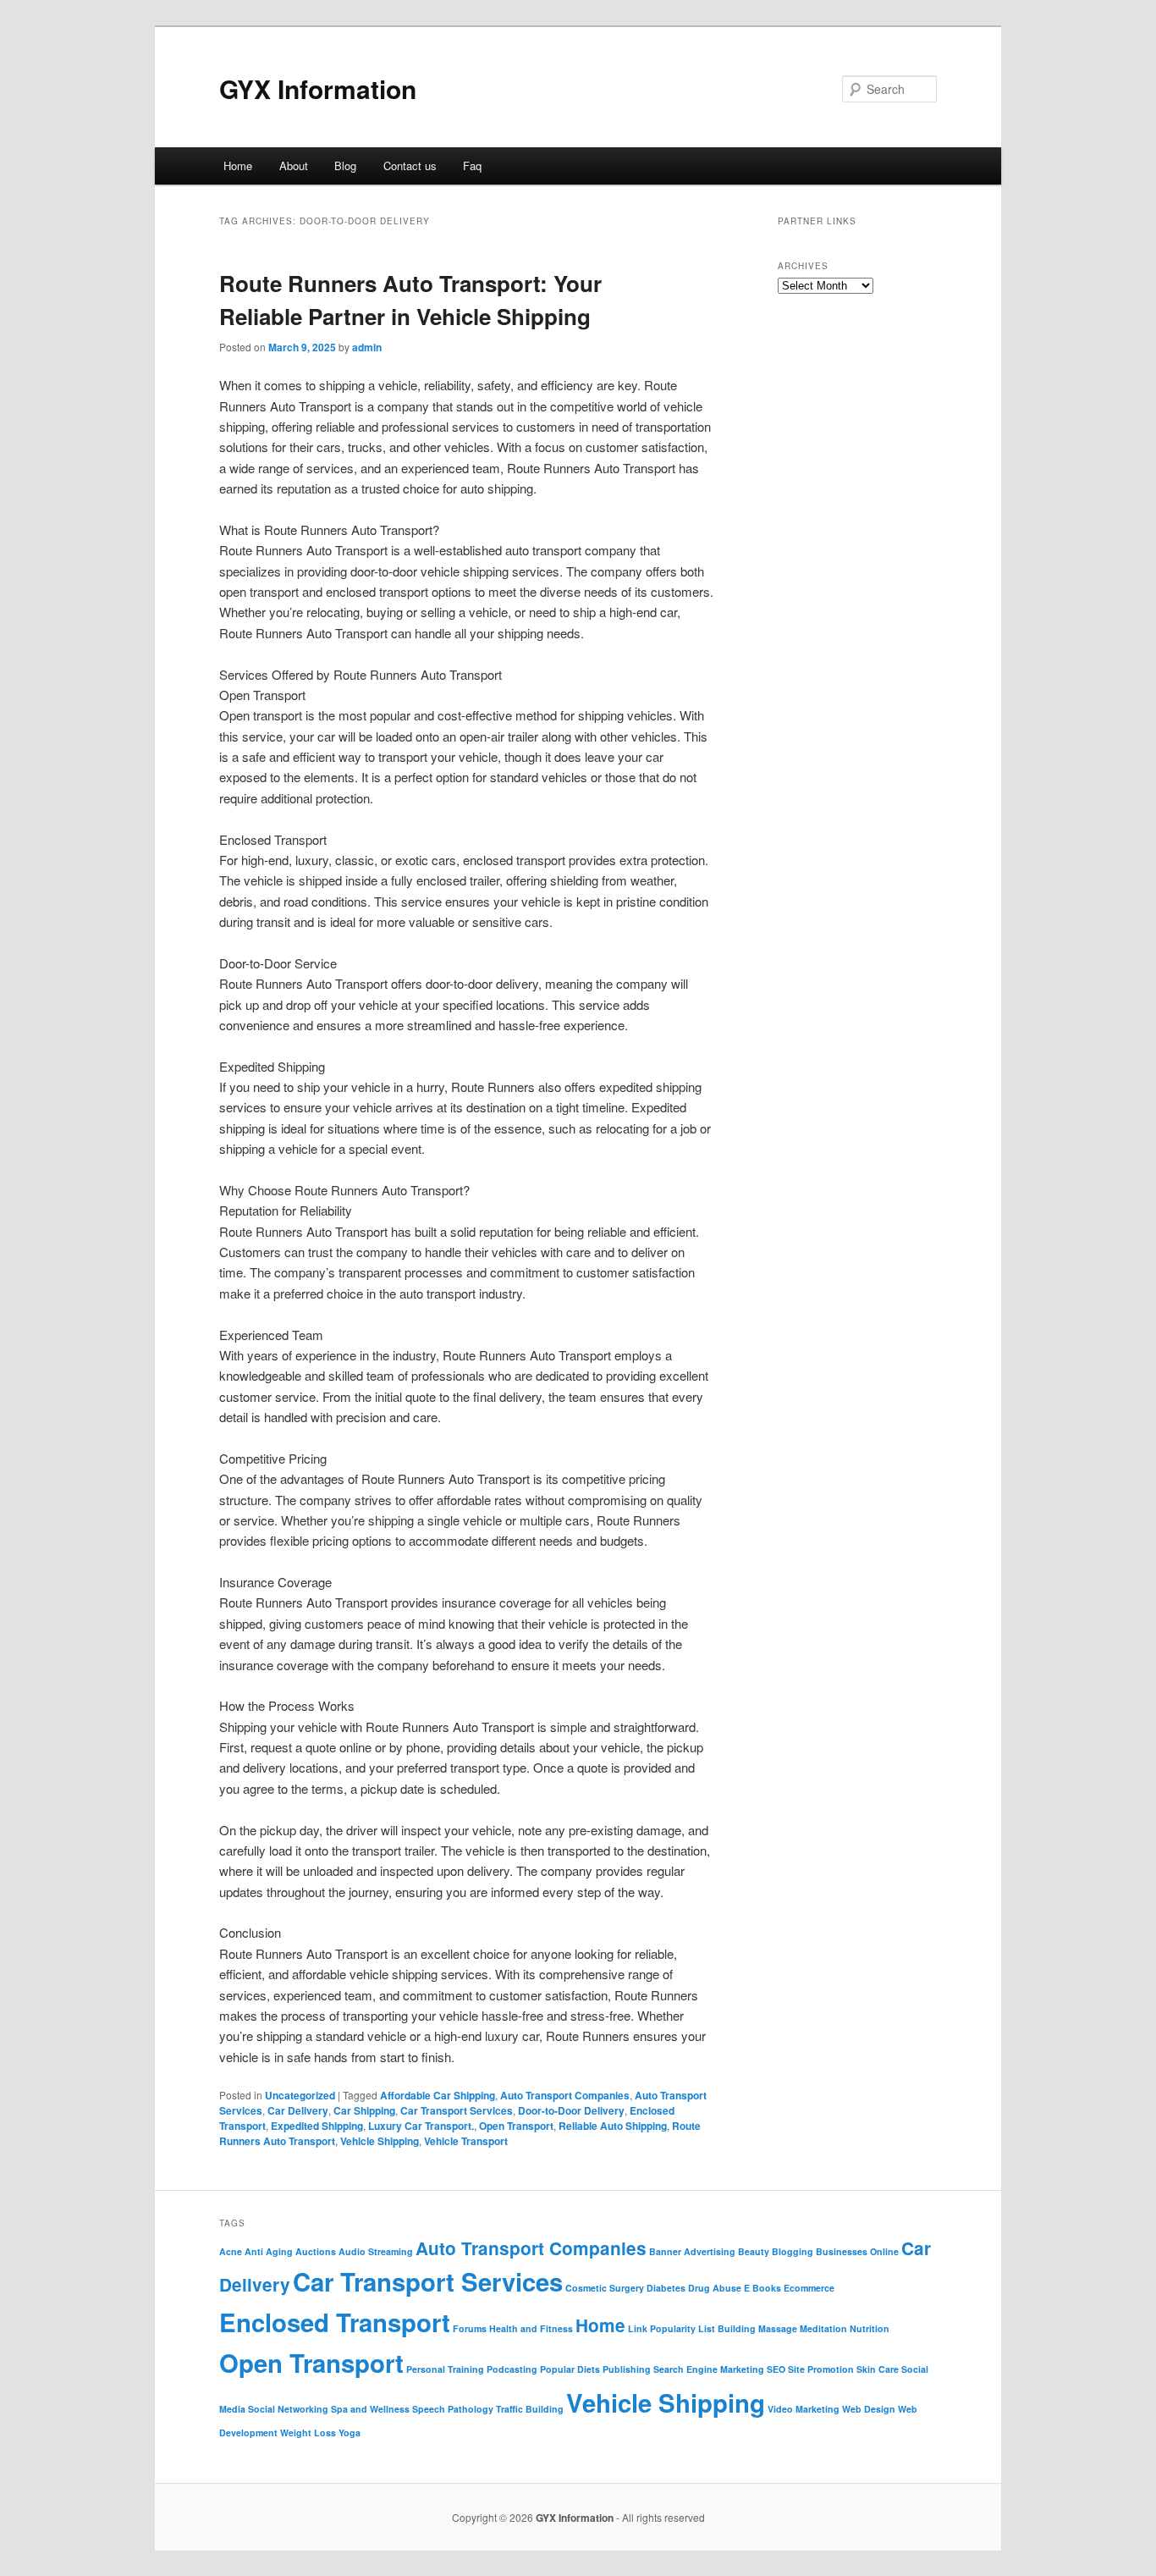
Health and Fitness (531, 2328)
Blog (345, 165)
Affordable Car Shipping (438, 2095)
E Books (762, 2288)
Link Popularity (662, 2328)
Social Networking (288, 2409)
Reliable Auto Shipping (613, 2126)
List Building (727, 2328)
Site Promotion (821, 2369)
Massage (778, 2328)
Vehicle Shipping (380, 2141)
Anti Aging (269, 2251)
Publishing (627, 2369)
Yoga (350, 2433)
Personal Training (445, 2369)
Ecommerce (809, 2288)
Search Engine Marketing (709, 2369)
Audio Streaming (376, 2251)
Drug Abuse (715, 2288)
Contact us (410, 165)
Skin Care (878, 2369)
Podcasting (512, 2369)
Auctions (316, 2251)
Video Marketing (804, 2409)
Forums (470, 2328)
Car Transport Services (457, 2110)
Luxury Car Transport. (421, 2126)
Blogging (793, 2251)
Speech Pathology (453, 2409)
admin (367, 347)
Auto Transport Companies (565, 2095)
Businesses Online (857, 2251)
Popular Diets (570, 2369)
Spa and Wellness (370, 2409)
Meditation (823, 2328)
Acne (231, 2251)
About (294, 165)
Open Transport (516, 2126)
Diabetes (666, 2288)
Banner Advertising (692, 2251)
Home (238, 165)
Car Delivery (298, 2110)
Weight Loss (308, 2433)
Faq (472, 165)
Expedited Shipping (317, 2126)
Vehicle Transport (466, 2141)
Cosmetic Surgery (605, 2288)
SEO (776, 2369)
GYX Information (318, 88)
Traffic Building (530, 2409)
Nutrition (870, 2328)
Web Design (869, 2409)
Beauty (754, 2251)
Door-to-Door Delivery (571, 2110)
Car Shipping (364, 2110)
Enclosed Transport (335, 2322)
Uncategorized (300, 2095)
